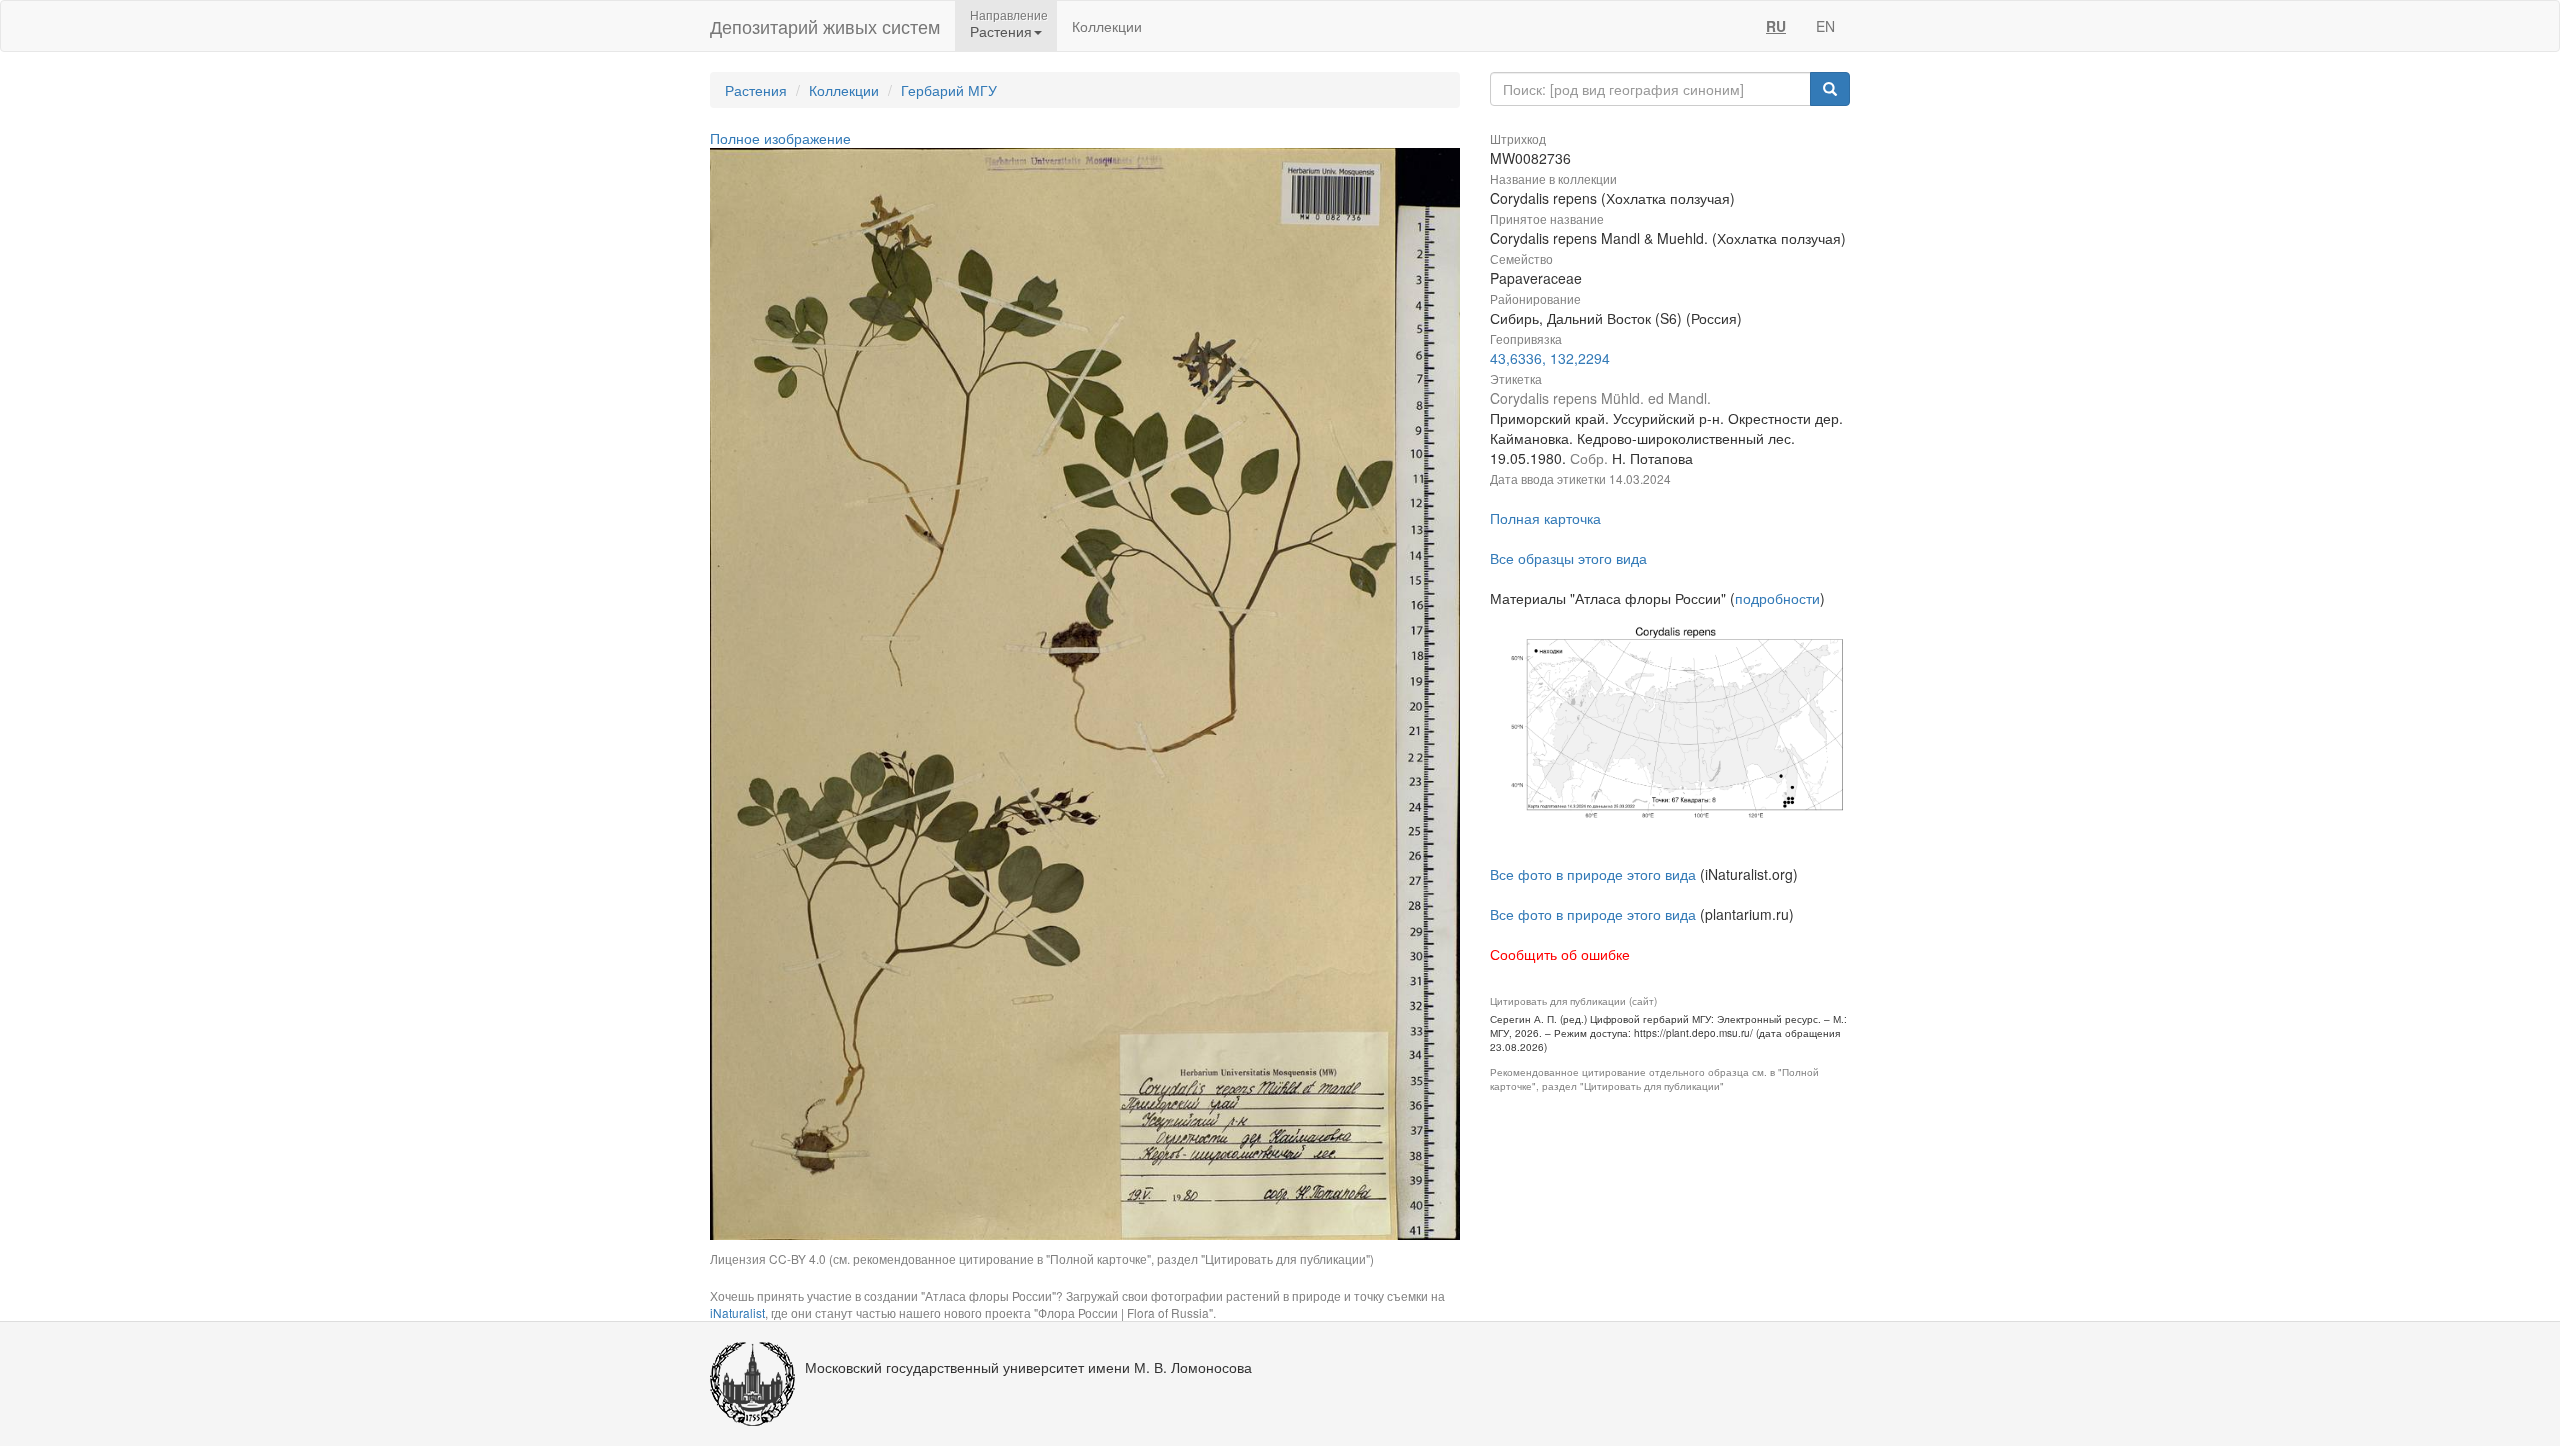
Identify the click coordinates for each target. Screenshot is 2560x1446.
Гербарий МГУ (949, 90)
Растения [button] (1001, 31)
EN (1825, 26)
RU (1776, 26)
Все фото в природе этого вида (1593, 874)
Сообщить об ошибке (1560, 954)
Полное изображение (780, 138)
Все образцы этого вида (1568, 558)
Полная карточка (1545, 518)
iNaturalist (737, 1312)
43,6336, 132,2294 (1550, 358)
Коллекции (1107, 26)
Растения (756, 90)
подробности (1777, 598)
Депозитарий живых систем (825, 26)
